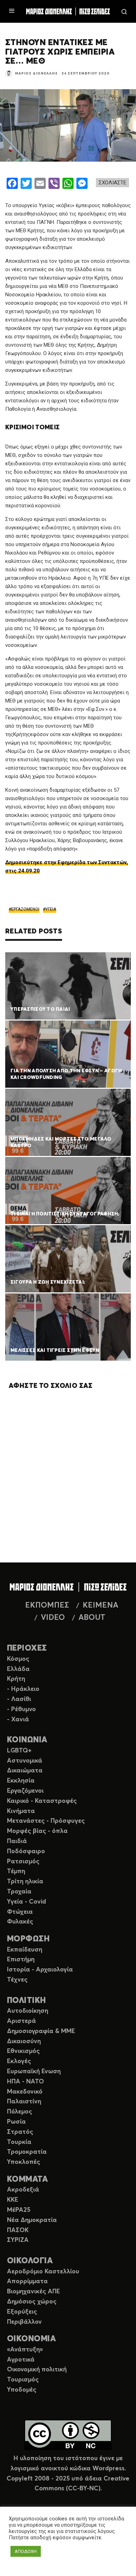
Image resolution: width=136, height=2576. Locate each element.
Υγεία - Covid (27, 1902)
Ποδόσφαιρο (26, 1851)
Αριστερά (21, 2021)
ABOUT (92, 1618)
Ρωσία (16, 2122)
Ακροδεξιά (23, 2190)
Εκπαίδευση (25, 1950)
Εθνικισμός (23, 2051)
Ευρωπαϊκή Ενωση (34, 2072)
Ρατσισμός (23, 1862)
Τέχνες (17, 1980)
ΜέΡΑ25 (19, 2210)
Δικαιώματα (25, 1771)
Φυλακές (20, 1922)
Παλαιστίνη (24, 2102)
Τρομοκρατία (27, 2152)
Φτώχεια (20, 1912)
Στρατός (20, 2132)
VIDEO (53, 1618)
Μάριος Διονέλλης (36, 73)
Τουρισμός (23, 2380)
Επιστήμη (21, 1960)
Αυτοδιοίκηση (28, 2011)
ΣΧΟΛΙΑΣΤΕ (112, 183)
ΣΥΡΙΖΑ (18, 2240)
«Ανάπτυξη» (25, 2350)
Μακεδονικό (25, 2092)
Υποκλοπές (24, 2162)
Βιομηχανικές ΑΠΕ (33, 2292)
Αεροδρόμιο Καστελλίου (43, 2272)
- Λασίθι (19, 1699)
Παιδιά (17, 1841)
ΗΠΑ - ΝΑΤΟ (25, 2082)
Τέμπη (16, 1871)
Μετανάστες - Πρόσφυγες (46, 1821)
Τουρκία (19, 2142)
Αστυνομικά (25, 1761)
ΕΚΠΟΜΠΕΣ (47, 1605)
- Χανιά (18, 1720)
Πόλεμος (20, 2112)
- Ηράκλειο (23, 1689)
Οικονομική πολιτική (37, 2370)
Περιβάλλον (24, 2322)
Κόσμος (18, 1659)
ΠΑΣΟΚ (18, 2230)
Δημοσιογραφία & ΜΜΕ (41, 2031)
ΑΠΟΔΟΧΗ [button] (26, 2551)
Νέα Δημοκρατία (32, 2220)
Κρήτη (16, 1679)
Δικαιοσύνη (24, 2041)
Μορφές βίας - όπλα (37, 1831)
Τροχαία (19, 1892)
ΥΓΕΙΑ (51, 909)
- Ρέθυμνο (21, 1709)
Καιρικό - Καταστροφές (42, 1801)
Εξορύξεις (22, 2312)
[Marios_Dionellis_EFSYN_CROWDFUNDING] (68, 1054)
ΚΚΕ (13, 2200)
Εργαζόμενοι (25, 1791)
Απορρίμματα (27, 2281)
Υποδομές (22, 2390)
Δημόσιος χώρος (32, 2302)
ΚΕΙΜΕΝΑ (100, 1605)
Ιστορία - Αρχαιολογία (40, 1970)
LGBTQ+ (19, 1751)
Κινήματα (21, 1811)
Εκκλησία (21, 1781)
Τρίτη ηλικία (25, 1882)
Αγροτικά (21, 2360)
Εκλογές (19, 2061)
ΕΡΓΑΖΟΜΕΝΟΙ (25, 909)
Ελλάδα (18, 1669)
